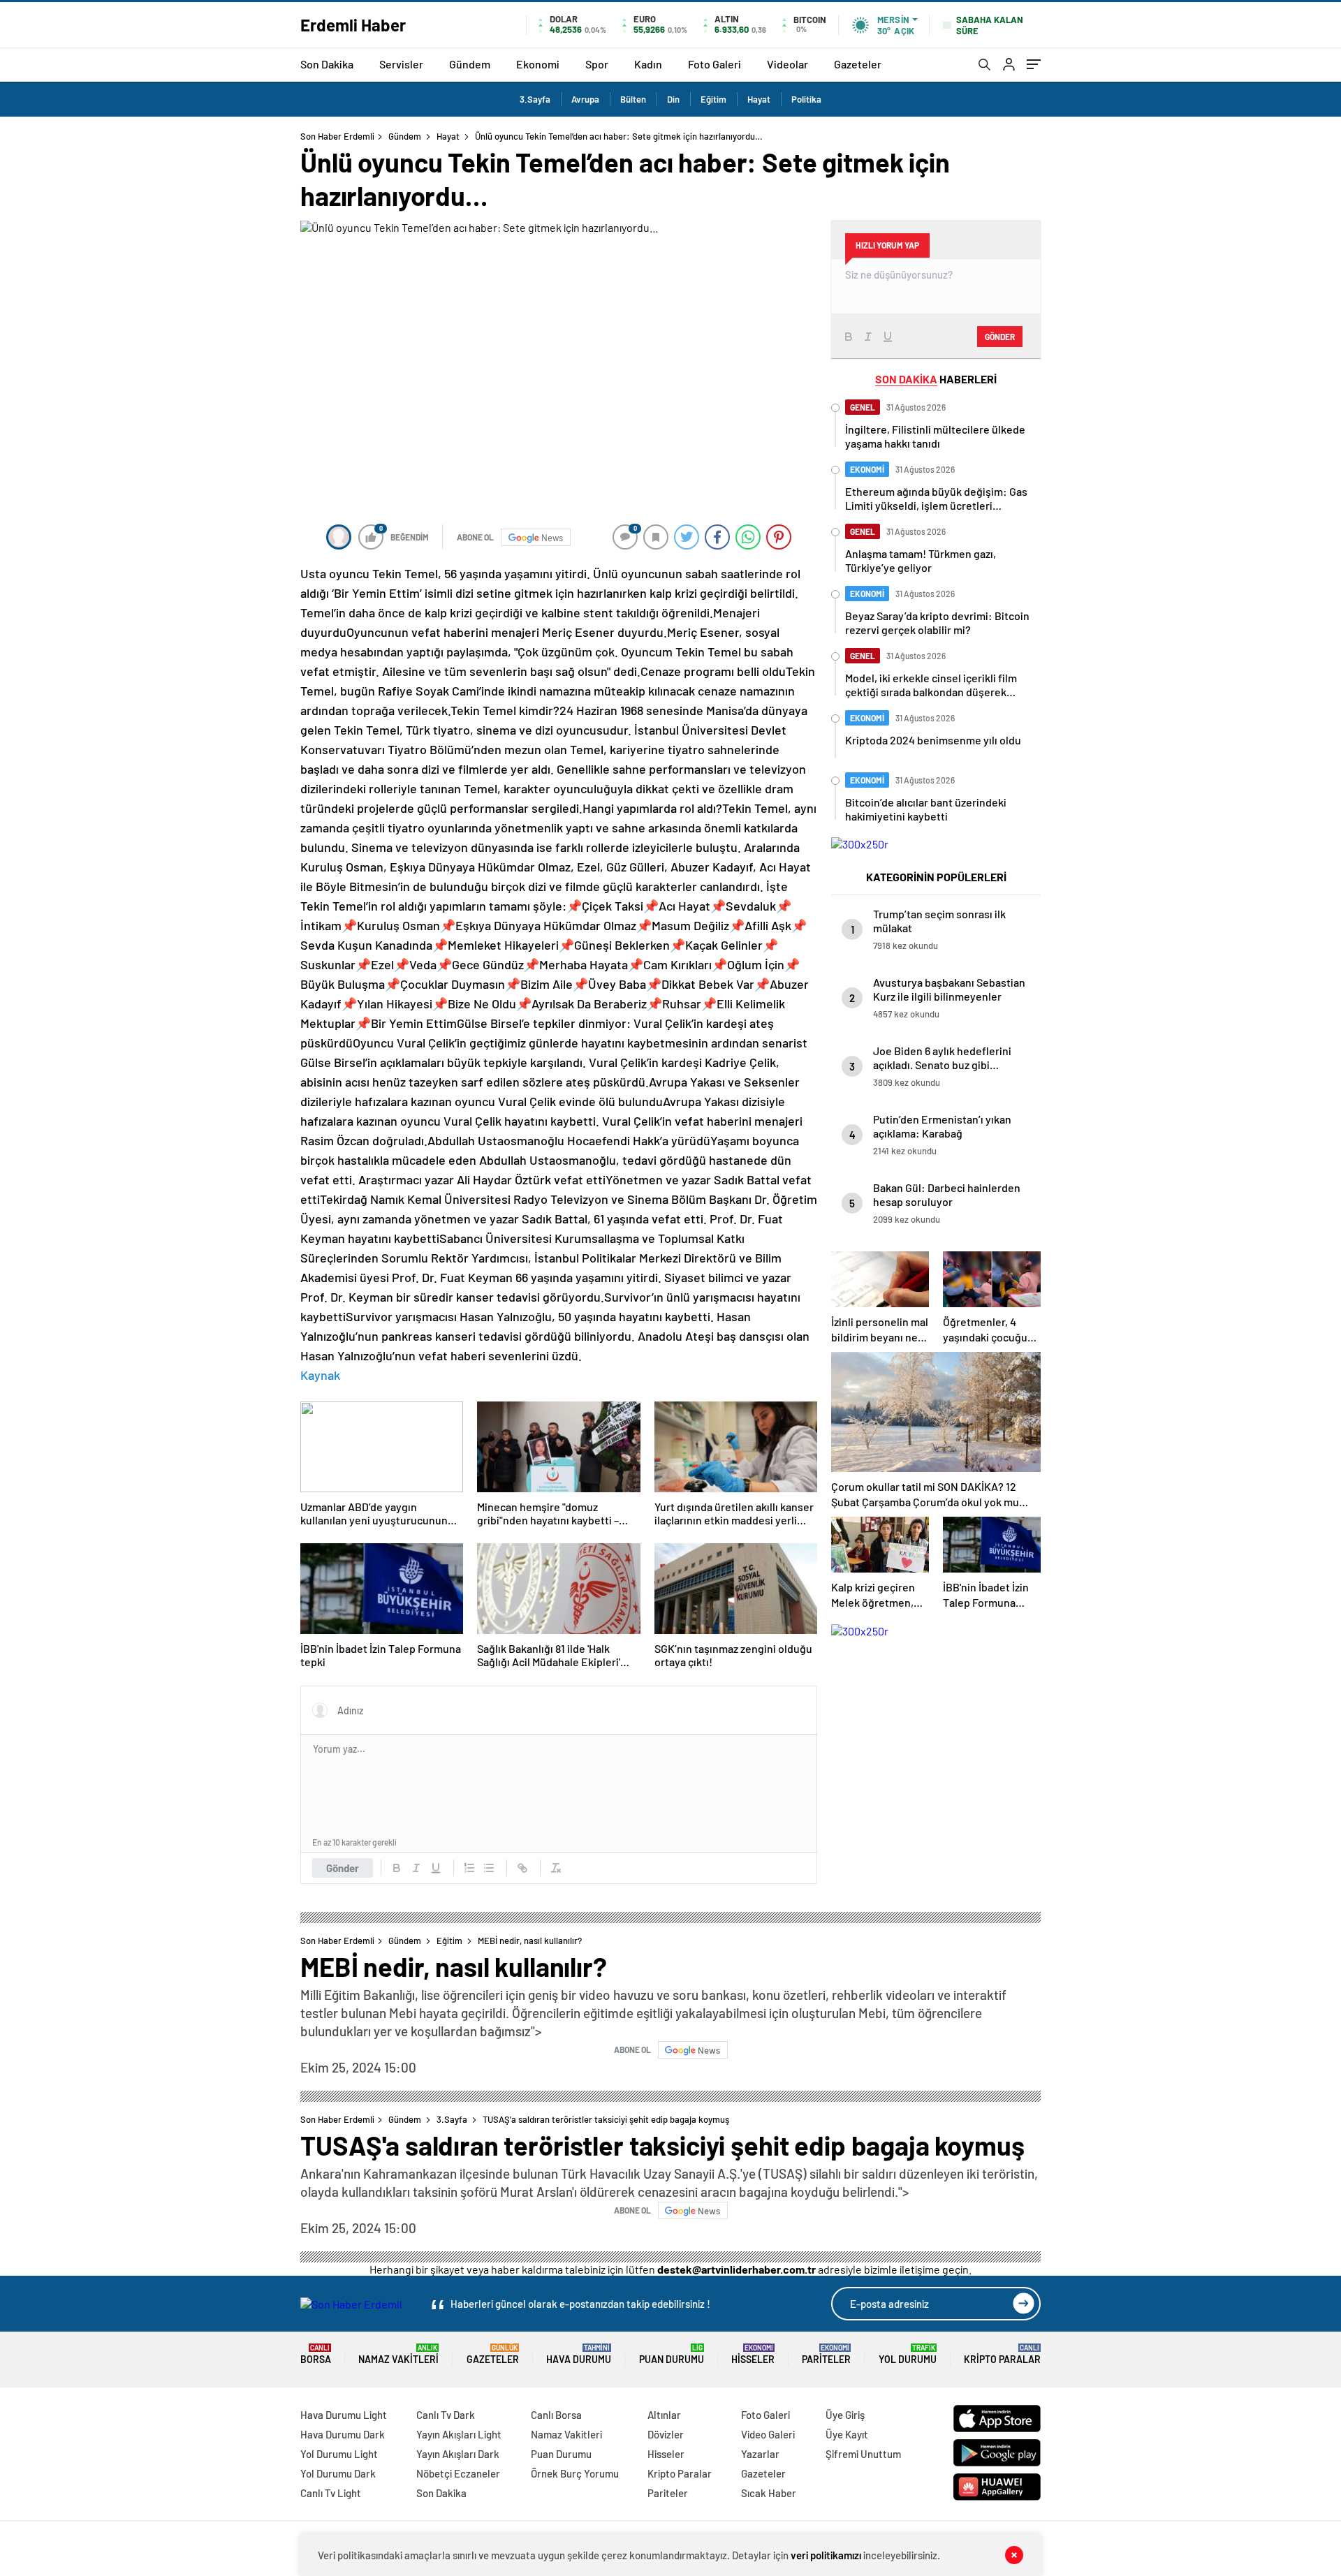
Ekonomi (538, 64)
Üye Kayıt (847, 2434)
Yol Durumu (908, 2354)
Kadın (648, 64)
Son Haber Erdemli (337, 136)
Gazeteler (858, 64)
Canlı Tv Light (331, 2493)
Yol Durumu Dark (338, 2473)
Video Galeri (768, 2434)
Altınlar (664, 2415)
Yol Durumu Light (339, 2454)
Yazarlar (760, 2454)
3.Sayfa (535, 99)
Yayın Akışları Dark (458, 2454)
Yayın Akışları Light (459, 2434)
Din (673, 99)
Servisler (401, 64)
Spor (597, 64)
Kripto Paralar (1002, 2354)
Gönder (343, 1868)
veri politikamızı (826, 2555)
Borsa (316, 2354)
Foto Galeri (715, 64)
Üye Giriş (845, 2415)
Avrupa (585, 99)
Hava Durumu (579, 2354)
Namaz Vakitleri (398, 2354)
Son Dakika (327, 64)
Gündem (470, 64)
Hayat (759, 99)
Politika (806, 99)
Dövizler (666, 2434)
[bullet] (489, 1868)
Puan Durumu (672, 2354)
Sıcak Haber (769, 2493)
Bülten (633, 99)
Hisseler (753, 2354)
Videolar (787, 64)
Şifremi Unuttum (863, 2454)
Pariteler (826, 2354)
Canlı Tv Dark (446, 2415)
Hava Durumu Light (344, 2415)
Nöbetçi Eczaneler (458, 2473)
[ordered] (469, 1868)
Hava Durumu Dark (343, 2434)
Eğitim (713, 99)
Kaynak (320, 1375)
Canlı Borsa (556, 2415)
